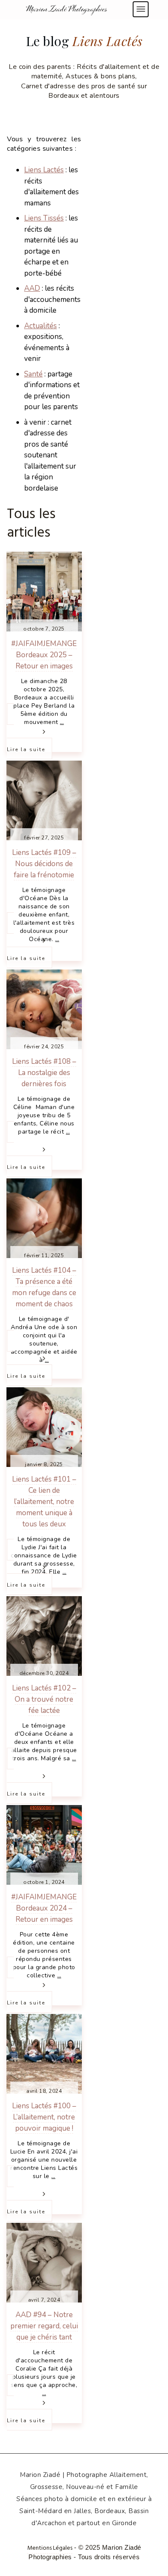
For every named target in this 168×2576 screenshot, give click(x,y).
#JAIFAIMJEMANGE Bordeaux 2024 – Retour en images (44, 1908)
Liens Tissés (44, 218)
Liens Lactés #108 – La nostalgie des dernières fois (44, 1073)
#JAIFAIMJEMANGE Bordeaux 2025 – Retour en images (44, 655)
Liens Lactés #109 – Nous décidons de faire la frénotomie (44, 864)
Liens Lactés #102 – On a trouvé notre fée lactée (44, 1699)
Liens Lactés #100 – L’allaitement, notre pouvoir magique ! (44, 2117)
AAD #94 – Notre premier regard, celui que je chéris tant (44, 2326)
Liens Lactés (44, 170)
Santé (33, 374)
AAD (32, 288)
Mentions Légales (50, 2548)
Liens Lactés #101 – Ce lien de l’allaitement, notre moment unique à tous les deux (44, 1502)
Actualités (40, 326)
